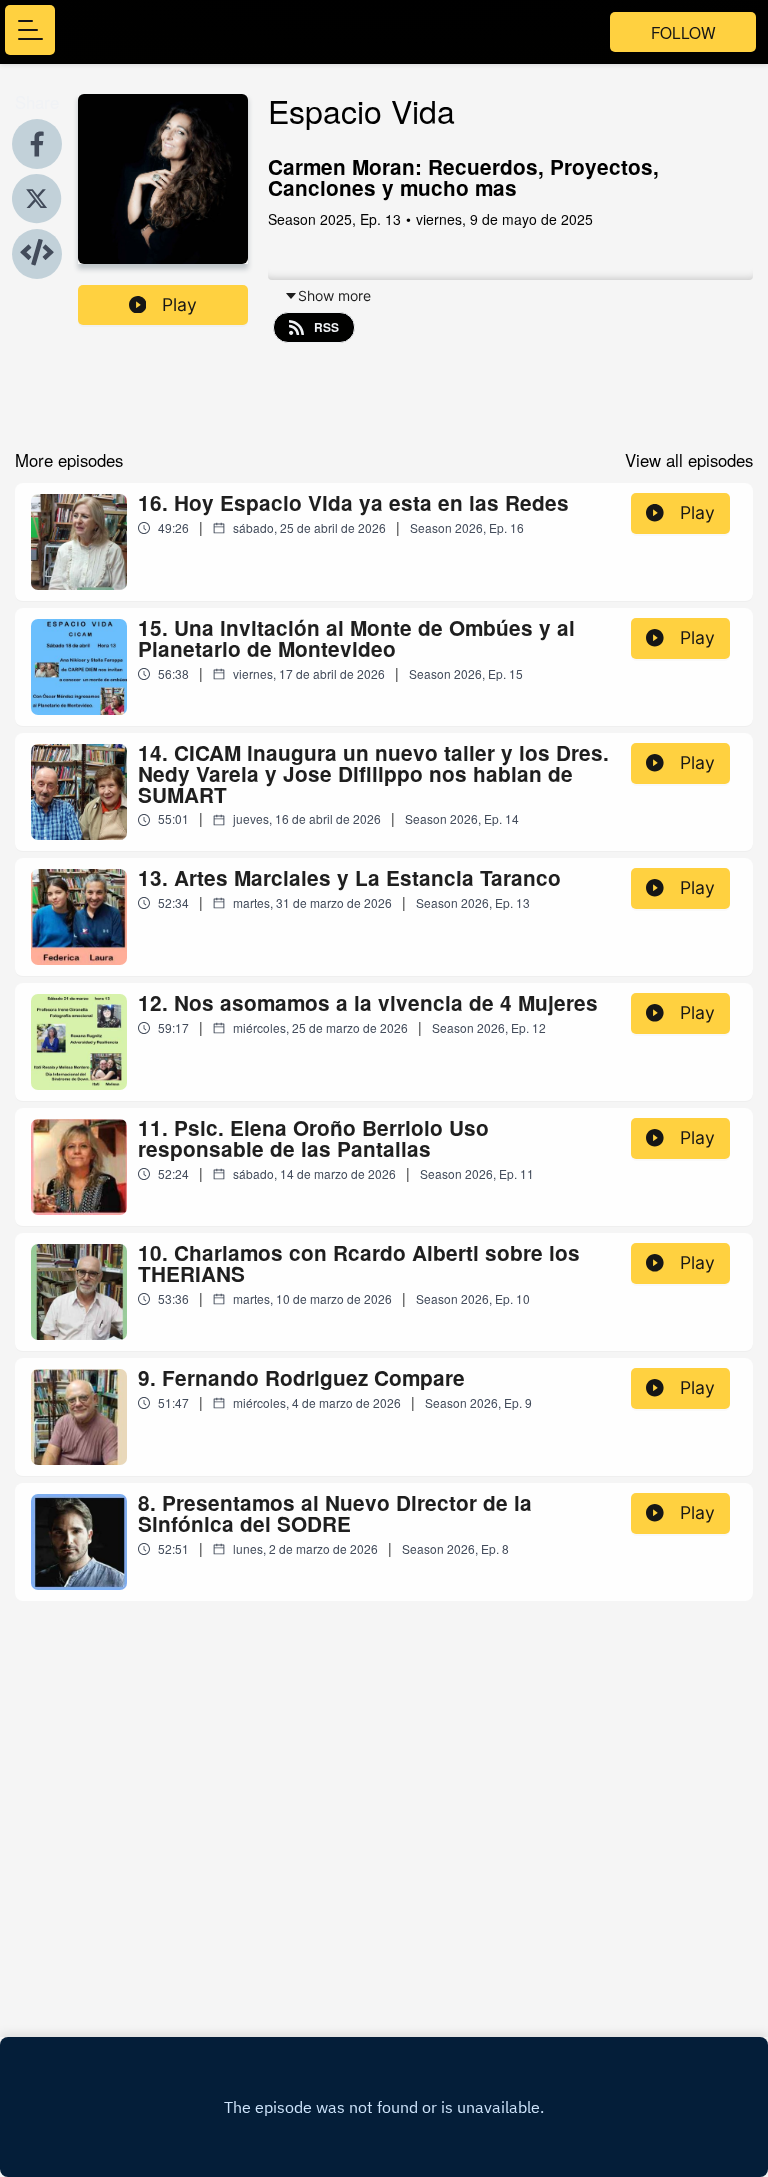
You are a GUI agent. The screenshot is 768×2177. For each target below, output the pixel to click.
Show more (334, 295)
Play (179, 304)
